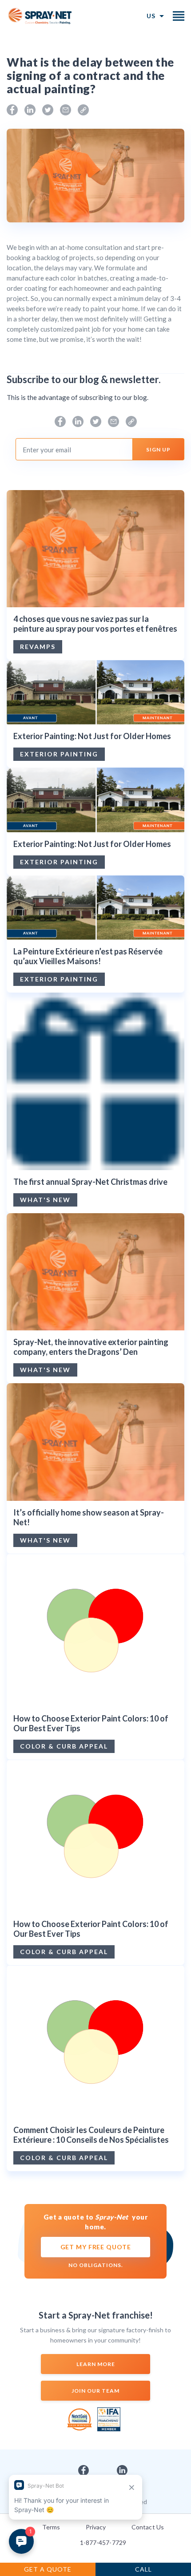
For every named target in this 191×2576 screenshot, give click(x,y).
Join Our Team (95, 2391)
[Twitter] (48, 110)
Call (143, 2569)
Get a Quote (48, 2569)
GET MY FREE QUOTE (96, 2247)
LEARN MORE (96, 2364)
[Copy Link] (83, 110)
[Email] (66, 110)
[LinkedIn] (30, 110)
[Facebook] (12, 110)
